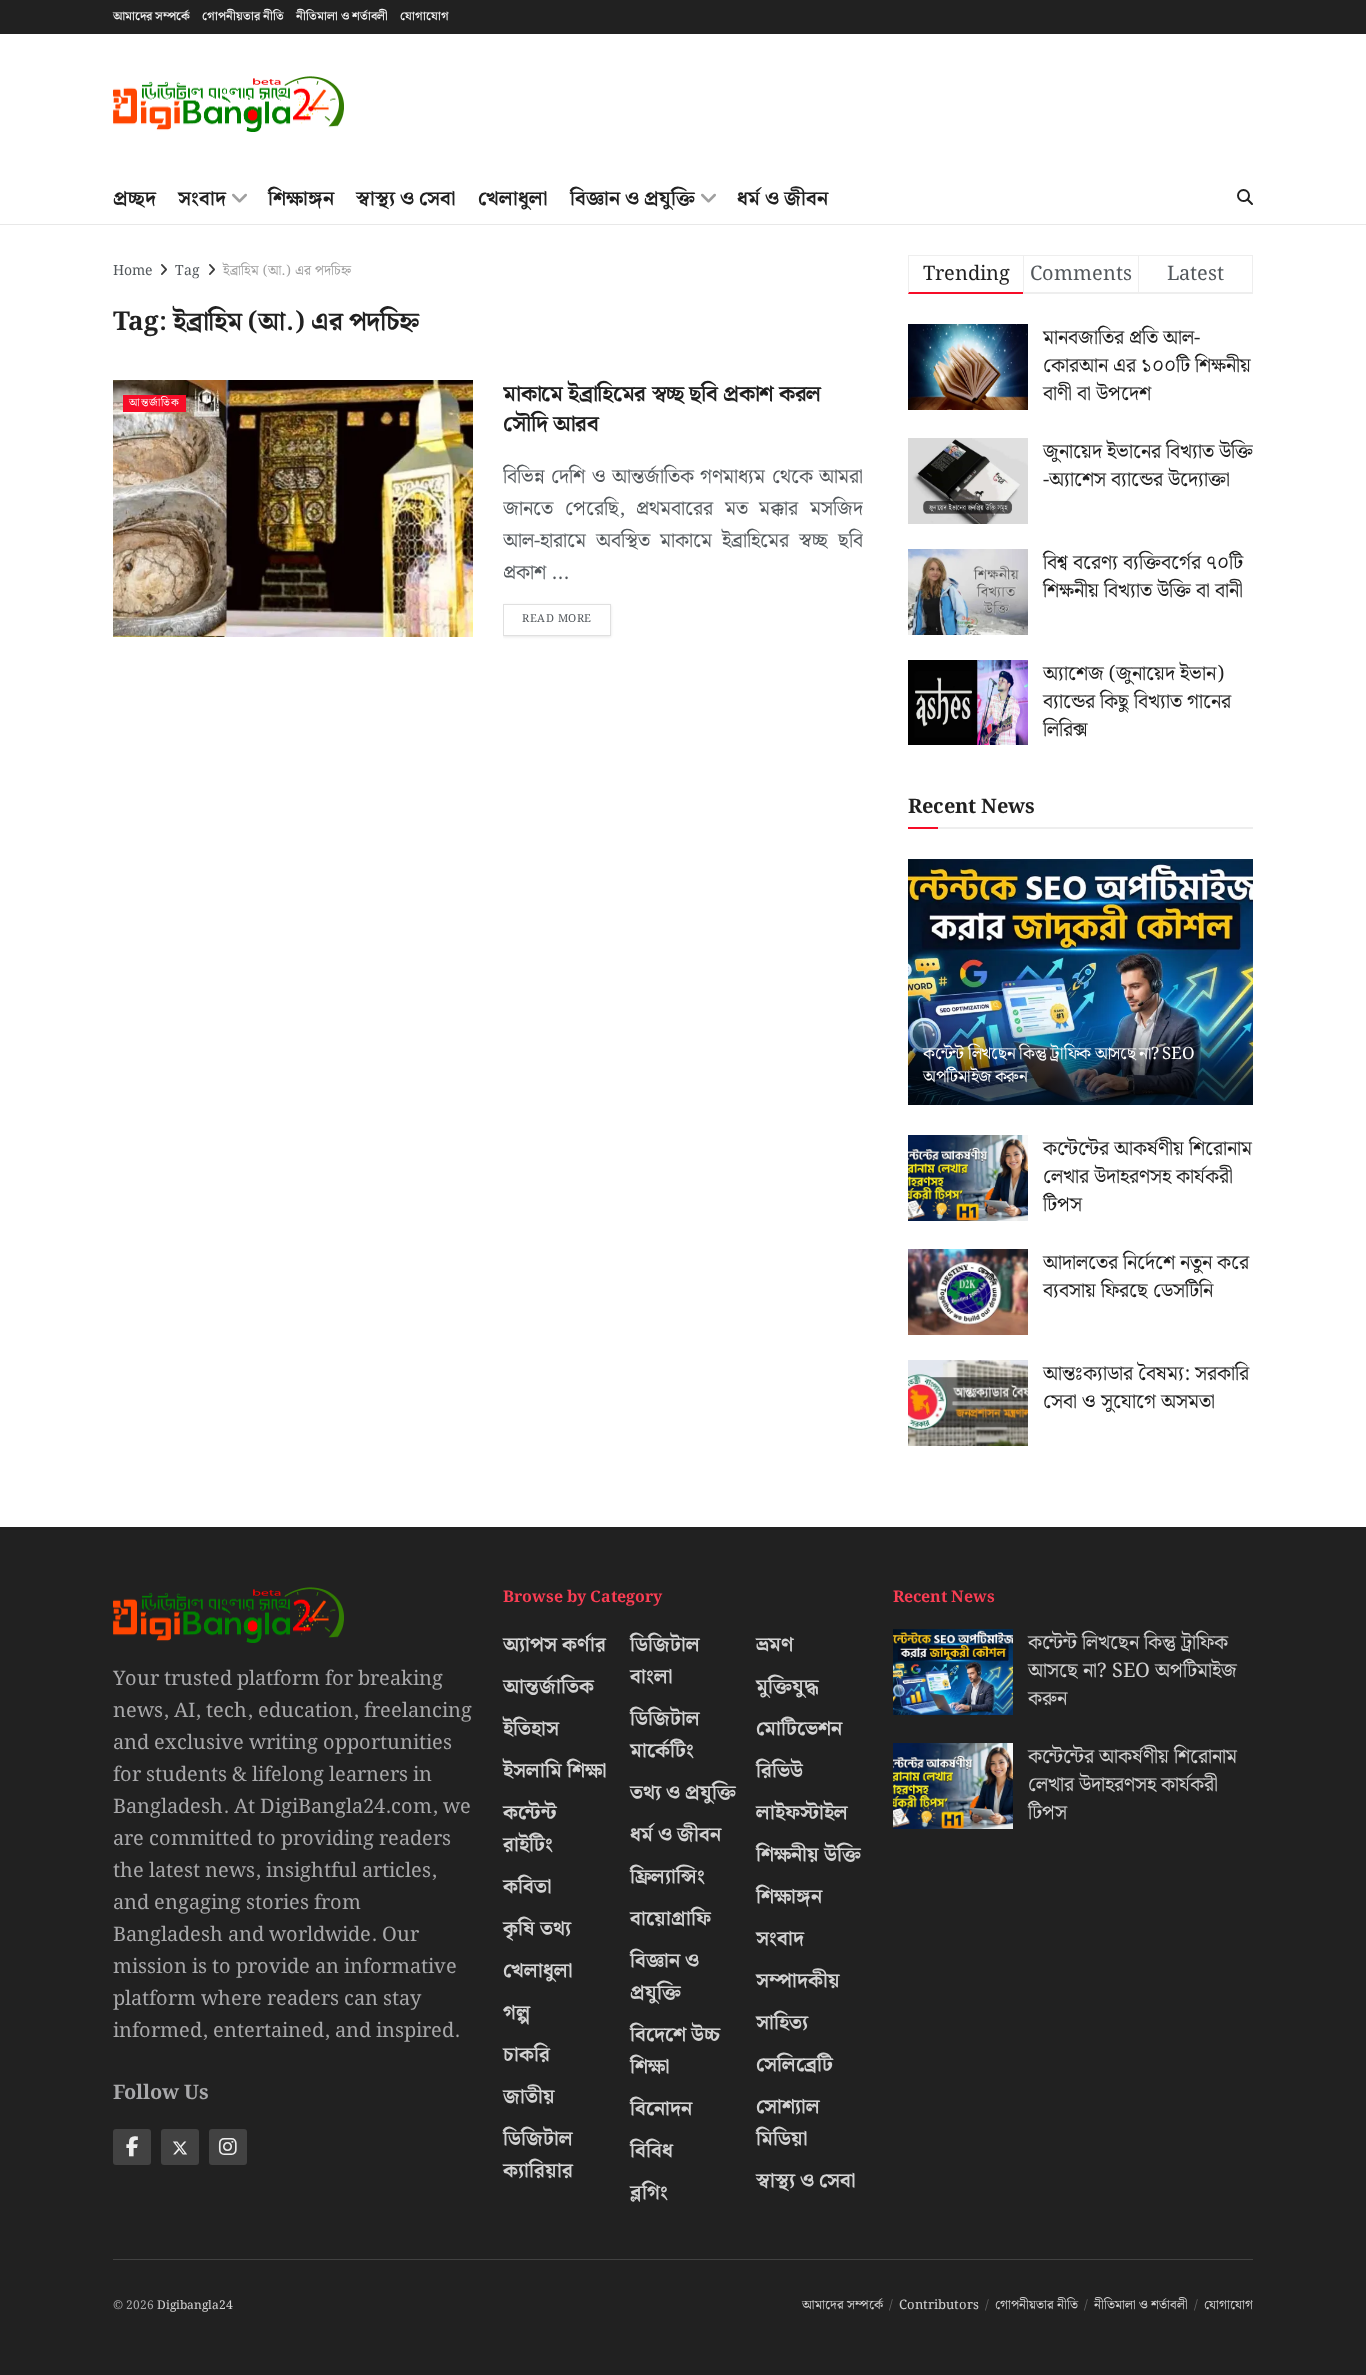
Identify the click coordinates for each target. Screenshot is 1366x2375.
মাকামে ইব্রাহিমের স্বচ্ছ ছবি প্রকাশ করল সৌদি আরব (662, 410)
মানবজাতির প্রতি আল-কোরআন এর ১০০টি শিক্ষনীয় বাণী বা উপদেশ (1147, 366)
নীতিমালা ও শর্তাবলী (342, 16)
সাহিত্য (782, 2023)
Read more (566, 616)
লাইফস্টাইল (802, 1813)
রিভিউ (779, 1771)
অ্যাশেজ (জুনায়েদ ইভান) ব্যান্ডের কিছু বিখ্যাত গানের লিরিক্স (1137, 702)
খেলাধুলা (513, 199)
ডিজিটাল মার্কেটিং (665, 1735)
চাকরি (526, 2055)
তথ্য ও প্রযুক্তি (683, 1793)
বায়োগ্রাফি (670, 1919)
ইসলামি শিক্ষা (555, 1771)
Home (132, 271)
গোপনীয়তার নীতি (243, 16)
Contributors (939, 2305)
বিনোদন (661, 2109)
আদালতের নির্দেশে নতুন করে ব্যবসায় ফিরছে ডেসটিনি (1146, 1277)
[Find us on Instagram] (228, 2147)
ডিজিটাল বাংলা (665, 1661)
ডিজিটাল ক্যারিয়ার (538, 2155)
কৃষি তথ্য (537, 1929)
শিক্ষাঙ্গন (301, 199)
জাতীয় (529, 2097)
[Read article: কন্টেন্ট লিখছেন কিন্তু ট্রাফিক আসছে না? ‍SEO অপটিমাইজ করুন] (1080, 982)
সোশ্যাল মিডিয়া (788, 2123)
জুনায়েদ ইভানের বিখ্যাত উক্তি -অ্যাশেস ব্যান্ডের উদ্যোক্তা (1148, 466)
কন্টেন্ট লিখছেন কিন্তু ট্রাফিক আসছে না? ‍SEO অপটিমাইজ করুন (1058, 1066)
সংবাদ (202, 199)
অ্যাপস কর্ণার (554, 1645)
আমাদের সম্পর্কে (151, 16)
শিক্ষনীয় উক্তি (808, 1855)
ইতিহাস (531, 1729)
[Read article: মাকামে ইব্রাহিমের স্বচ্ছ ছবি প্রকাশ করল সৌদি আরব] (293, 508)
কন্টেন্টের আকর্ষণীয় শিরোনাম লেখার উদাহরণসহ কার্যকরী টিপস (1147, 1177)
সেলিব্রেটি (794, 2065)
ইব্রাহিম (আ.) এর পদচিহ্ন (287, 271)
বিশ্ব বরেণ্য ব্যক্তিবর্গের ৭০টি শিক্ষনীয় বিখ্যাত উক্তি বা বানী (1143, 577)
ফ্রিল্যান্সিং (667, 1877)
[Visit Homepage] (228, 104)
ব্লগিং (649, 2193)
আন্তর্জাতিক (154, 403)
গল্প (516, 2013)
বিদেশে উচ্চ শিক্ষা (675, 2051)
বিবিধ (651, 2151)
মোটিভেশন (799, 1729)
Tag (187, 271)
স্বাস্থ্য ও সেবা (406, 199)
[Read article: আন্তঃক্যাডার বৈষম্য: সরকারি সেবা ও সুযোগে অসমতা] (968, 1403)
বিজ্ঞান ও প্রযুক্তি (632, 199)
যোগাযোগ (424, 16)
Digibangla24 (195, 2305)
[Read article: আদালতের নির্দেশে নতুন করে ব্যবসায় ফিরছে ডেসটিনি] (968, 1292)
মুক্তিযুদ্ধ (787, 1687)
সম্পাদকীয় (798, 1981)
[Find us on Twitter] (180, 2147)
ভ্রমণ (775, 1645)
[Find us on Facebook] (132, 2147)
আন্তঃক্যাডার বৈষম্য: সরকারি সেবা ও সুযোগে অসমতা (1146, 1388)
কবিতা (527, 1887)
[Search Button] (1245, 199)
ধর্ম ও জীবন (782, 199)
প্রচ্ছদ (134, 199)
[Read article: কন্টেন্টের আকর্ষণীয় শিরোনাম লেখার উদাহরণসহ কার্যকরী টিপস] (968, 1178)
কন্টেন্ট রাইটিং (530, 1829)
